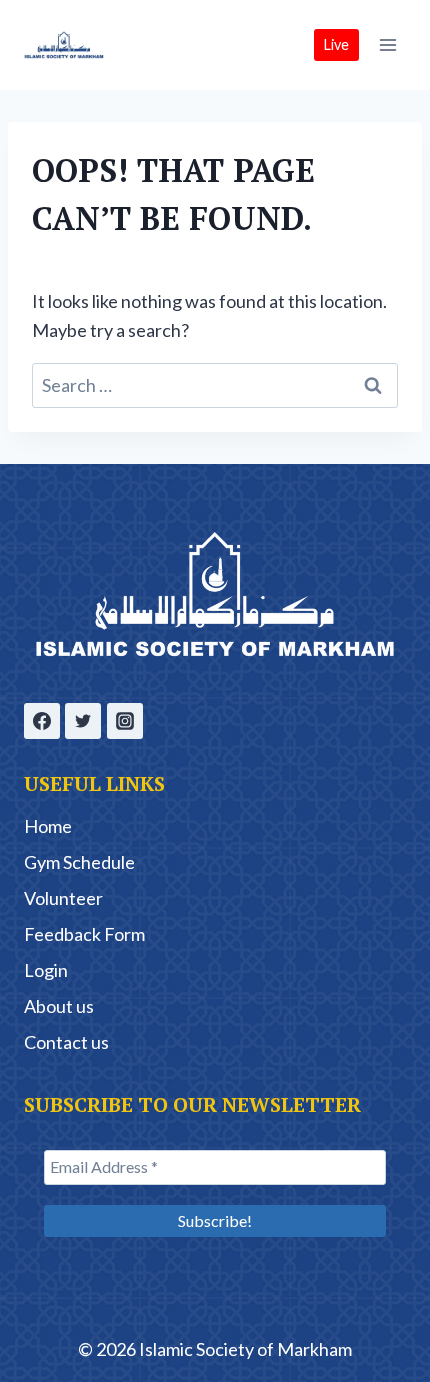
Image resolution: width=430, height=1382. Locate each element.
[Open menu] (387, 44)
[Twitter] (83, 721)
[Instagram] (125, 721)
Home (48, 826)
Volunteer (63, 898)
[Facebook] (42, 721)
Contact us (66, 1042)
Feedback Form (84, 934)
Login (46, 970)
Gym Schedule (79, 862)
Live (336, 44)
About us (59, 1006)
